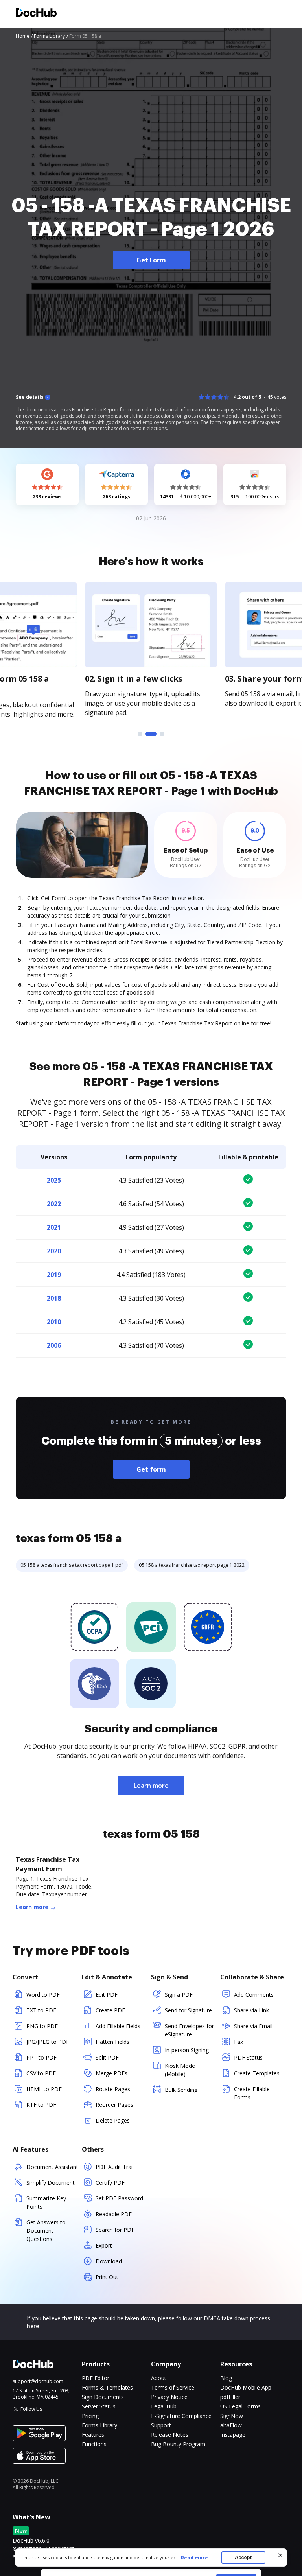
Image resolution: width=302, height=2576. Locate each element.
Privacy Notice (169, 2397)
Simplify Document (51, 2183)
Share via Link (251, 2010)
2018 (54, 1298)
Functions (94, 2444)
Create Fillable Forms (252, 2093)
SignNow (232, 2416)
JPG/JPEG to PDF (48, 2042)
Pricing (90, 2416)
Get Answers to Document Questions (46, 2231)
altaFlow (231, 2425)
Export (104, 2245)
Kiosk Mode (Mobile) (180, 2070)
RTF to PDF (41, 2105)
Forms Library (99, 2425)
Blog (226, 2378)
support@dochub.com (38, 2381)
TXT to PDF (41, 2010)
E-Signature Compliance (181, 2416)
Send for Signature (188, 2010)
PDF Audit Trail (115, 2167)
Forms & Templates (107, 2387)
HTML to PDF (44, 2089)
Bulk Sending (181, 2090)
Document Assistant (52, 2167)
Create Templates (257, 2073)
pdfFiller (230, 2397)
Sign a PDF (179, 1995)
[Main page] (36, 14)
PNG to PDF (42, 2026)
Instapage (233, 2435)
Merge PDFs (111, 2073)
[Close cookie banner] (280, 2555)
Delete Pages (113, 2120)
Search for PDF (115, 2230)
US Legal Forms (240, 2406)
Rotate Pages (113, 2089)
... (194, 2558)
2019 (54, 1275)
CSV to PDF (41, 2073)
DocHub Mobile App (246, 2387)
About (159, 2378)
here (33, 2326)
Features (93, 2435)
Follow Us (31, 2409)
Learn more (151, 1786)
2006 (54, 1345)
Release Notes (170, 2435)
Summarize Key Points (46, 2202)
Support (161, 2425)
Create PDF (110, 2010)
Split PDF (107, 2057)
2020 (54, 1251)
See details (30, 397)
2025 (54, 1180)
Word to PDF (43, 1995)
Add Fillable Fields (118, 2026)
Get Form (151, 260)
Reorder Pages (114, 2105)
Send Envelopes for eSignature (189, 2030)
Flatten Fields (112, 2042)
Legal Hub (164, 2406)
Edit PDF (107, 1995)
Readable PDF (114, 2214)
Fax (238, 2042)
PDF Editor (96, 2378)
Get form (151, 1469)
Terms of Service (173, 2387)
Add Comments (254, 1995)
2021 (54, 1227)
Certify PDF (110, 2183)
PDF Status (248, 2057)
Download (109, 2261)
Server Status (99, 2406)
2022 (54, 1204)
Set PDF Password (119, 2198)
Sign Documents (103, 2397)
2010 (54, 1322)
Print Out (107, 2277)
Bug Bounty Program (178, 2444)
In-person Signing (187, 2050)
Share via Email (253, 2026)
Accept (243, 2557)
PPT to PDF (41, 2057)
